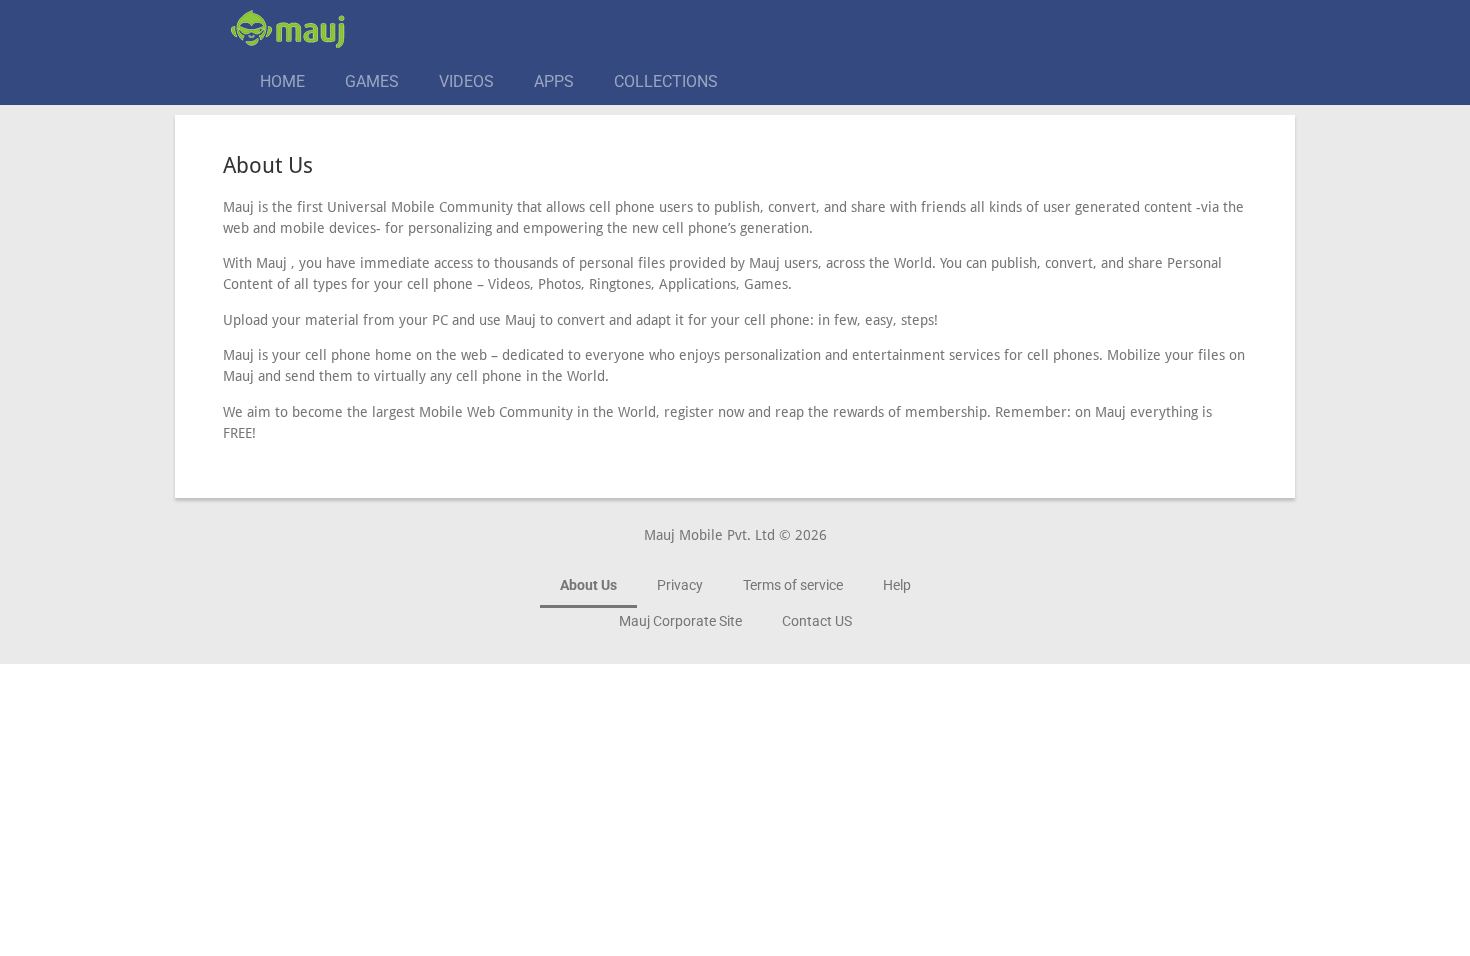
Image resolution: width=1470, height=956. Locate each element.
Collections (666, 81)
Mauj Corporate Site (680, 621)
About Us (588, 585)
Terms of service (793, 585)
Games (372, 81)
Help (897, 585)
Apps (554, 81)
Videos (466, 81)
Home (282, 81)
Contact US (817, 621)
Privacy (680, 585)
